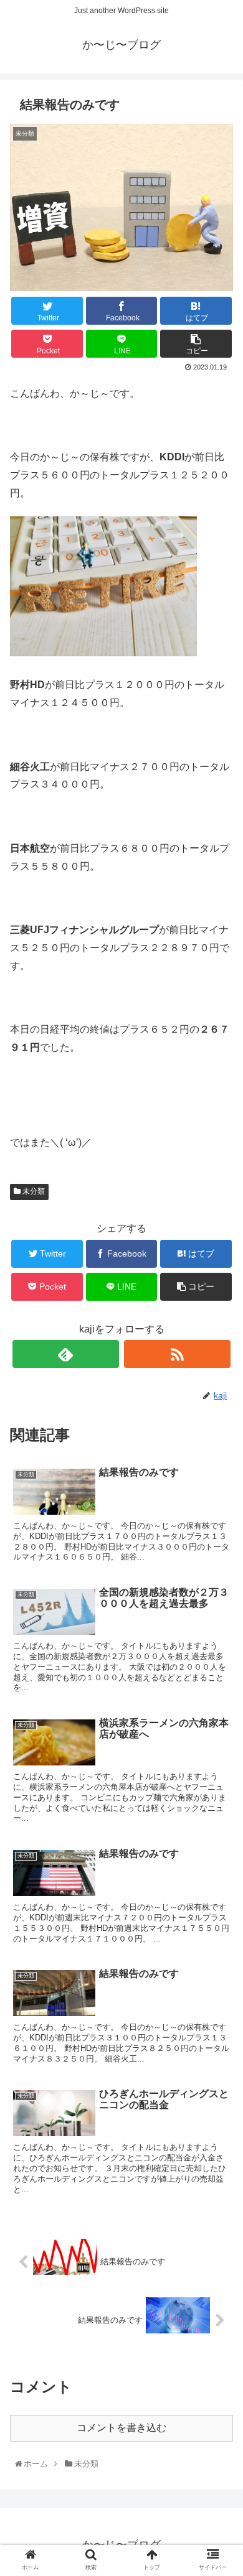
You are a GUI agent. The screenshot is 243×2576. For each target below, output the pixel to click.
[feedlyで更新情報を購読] (66, 1354)
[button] (220, 1611)
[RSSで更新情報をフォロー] (178, 1354)
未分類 (33, 1191)
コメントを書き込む (121, 2428)
